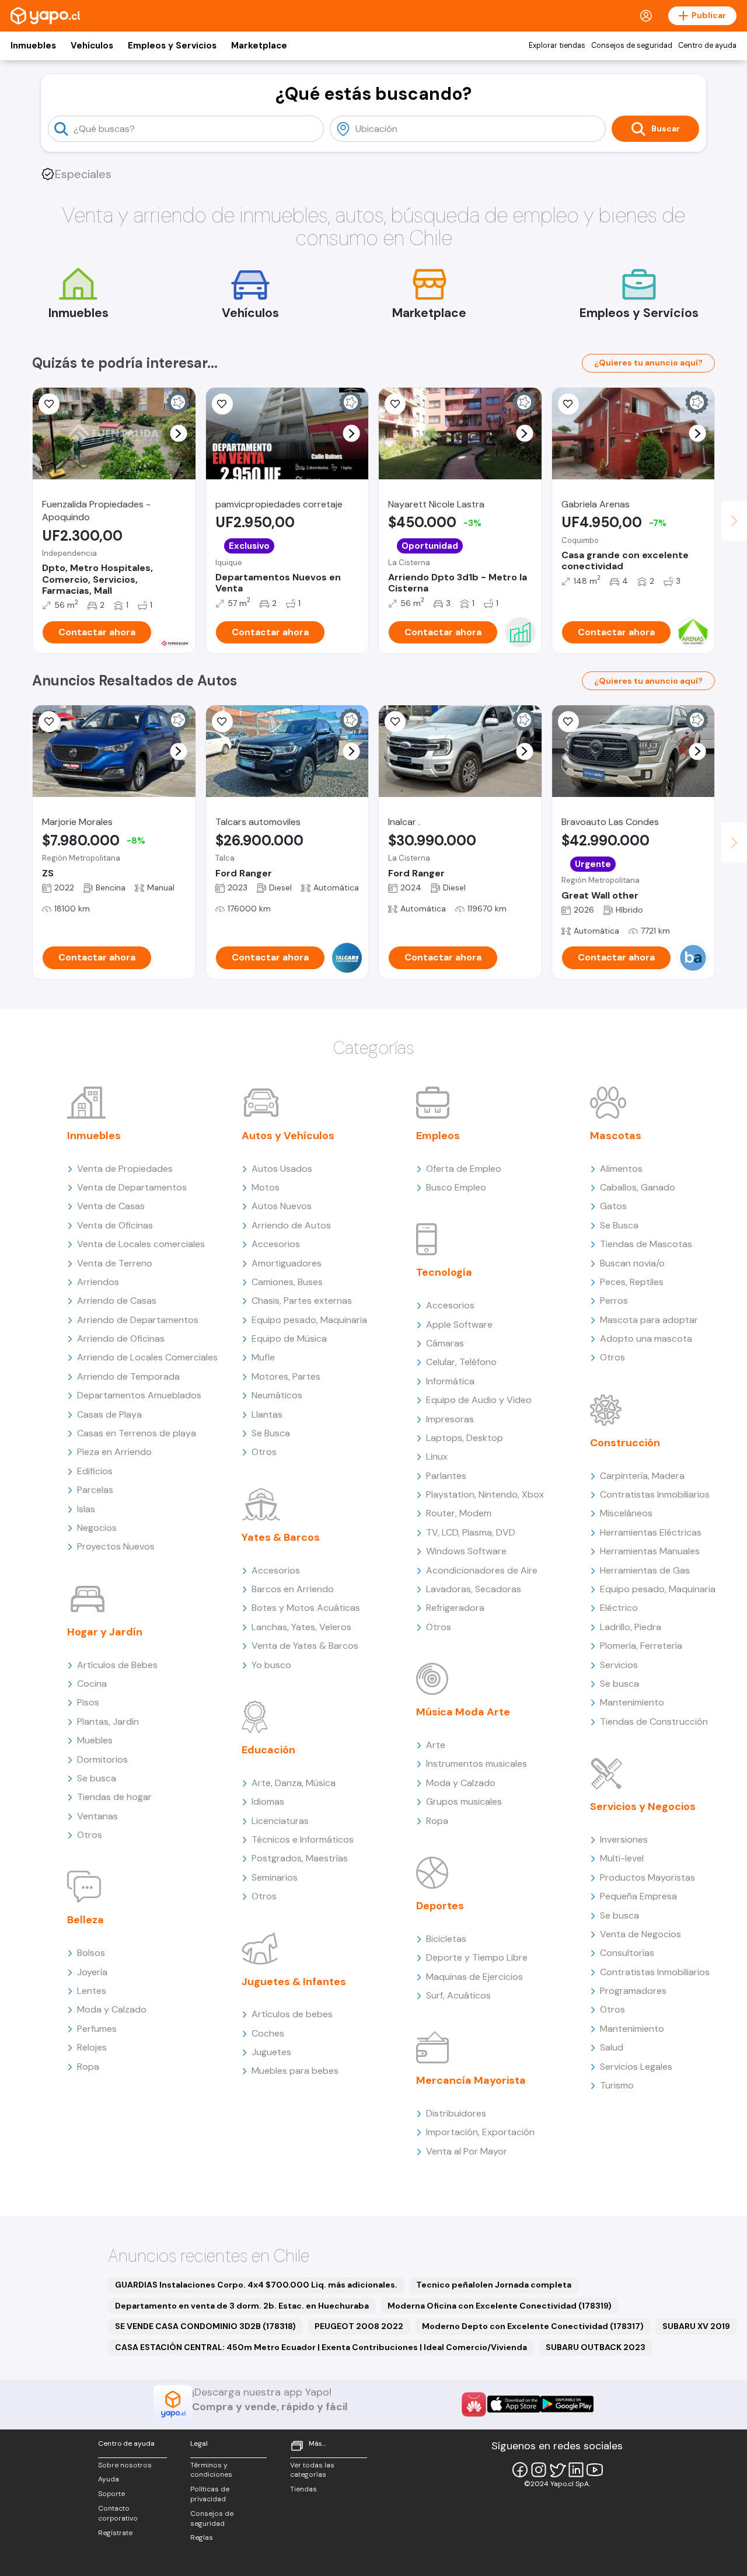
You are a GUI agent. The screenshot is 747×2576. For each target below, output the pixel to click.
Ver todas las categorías (312, 2470)
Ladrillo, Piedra (631, 1627)
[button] (178, 434)
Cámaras (445, 1343)
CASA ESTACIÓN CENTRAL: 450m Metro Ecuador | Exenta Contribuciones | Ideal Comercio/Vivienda (321, 2347)
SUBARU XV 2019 (696, 2326)
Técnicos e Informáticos (303, 1839)
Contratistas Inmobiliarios (655, 1494)
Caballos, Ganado (638, 1187)
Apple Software (459, 1324)
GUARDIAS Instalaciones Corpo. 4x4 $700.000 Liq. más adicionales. (256, 2285)
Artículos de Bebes (117, 1665)
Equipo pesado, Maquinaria (309, 1320)
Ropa (88, 2067)
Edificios (95, 1471)
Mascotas (616, 1136)
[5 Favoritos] (395, 404)
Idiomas (268, 1802)
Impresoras (450, 1419)
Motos (266, 1187)
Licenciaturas (280, 1821)
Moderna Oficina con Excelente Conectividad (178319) (500, 2306)
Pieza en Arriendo (114, 1452)
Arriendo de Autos (291, 1225)
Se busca (97, 1778)
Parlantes (446, 1476)
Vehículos (92, 46)
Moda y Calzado (112, 2009)
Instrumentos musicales (477, 1764)
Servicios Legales (636, 2067)
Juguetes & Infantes (294, 1982)
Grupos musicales (464, 1802)
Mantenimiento (632, 1702)
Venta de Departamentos (132, 1187)
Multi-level (622, 1858)
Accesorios (276, 1244)
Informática (450, 1381)
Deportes (440, 1906)
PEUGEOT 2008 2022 (359, 2326)
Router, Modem (459, 1513)
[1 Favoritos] (222, 404)
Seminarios (275, 1877)
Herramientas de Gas (645, 1570)
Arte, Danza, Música (294, 1783)
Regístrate (115, 2533)
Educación (268, 1750)
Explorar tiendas (557, 46)
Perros (614, 1301)
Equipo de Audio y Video (479, 1400)
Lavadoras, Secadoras (474, 1589)
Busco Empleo (456, 1187)
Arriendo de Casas (117, 1301)
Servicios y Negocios (643, 1806)
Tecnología (444, 1272)
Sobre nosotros (125, 2465)
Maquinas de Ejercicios (474, 1977)
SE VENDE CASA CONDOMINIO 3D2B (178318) (205, 2326)
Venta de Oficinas (115, 1225)
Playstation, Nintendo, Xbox (485, 1494)
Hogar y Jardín (105, 1632)
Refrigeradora (455, 1608)
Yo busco (271, 1665)
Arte (436, 1745)
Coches (268, 2033)
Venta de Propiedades (125, 1169)
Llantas (267, 1414)
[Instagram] (539, 2470)
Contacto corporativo (118, 2513)
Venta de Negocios (640, 1934)
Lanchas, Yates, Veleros (301, 1627)
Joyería (92, 1972)
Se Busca (271, 1433)
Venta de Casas (111, 1206)
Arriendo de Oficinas (121, 1339)
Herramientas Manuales (650, 1551)
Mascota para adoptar (649, 1320)
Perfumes (97, 2029)
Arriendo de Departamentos (138, 1320)
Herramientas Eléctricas (651, 1532)
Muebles (95, 1740)
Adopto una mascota (646, 1339)
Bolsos (91, 1953)
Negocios (97, 1528)
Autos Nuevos (282, 1206)
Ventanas (97, 1816)
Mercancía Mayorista (471, 2080)
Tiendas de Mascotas (646, 1244)
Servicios (619, 1665)
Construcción (625, 1443)
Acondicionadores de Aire (482, 1570)
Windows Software (466, 1551)
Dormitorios (102, 1759)
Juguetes (271, 2052)
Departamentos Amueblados (139, 1395)
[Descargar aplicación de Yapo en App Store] (514, 2404)
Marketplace (259, 46)
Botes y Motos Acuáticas (306, 1608)
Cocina (92, 1684)
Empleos (438, 1136)
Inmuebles (33, 46)
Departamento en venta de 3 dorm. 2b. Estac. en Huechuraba (242, 2306)
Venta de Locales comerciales (141, 1244)
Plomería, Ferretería (641, 1646)
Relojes (92, 2047)
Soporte (111, 2494)
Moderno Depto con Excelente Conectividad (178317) (533, 2326)
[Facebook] (520, 2470)
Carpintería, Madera (642, 1476)
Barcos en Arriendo (293, 1589)
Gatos (613, 1206)
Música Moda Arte (463, 1712)
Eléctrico (619, 1608)
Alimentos (621, 1169)
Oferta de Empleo (464, 1169)
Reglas (202, 2537)
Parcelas (95, 1490)
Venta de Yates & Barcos (305, 1646)
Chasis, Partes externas (302, 1301)
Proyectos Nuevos (116, 1546)
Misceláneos (626, 1513)
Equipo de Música (289, 1339)
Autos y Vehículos (288, 1136)
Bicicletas (446, 1939)
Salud (612, 2047)
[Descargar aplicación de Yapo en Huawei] (474, 2404)
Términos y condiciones (211, 2470)
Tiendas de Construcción (654, 1722)
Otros (90, 1835)
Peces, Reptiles (632, 1282)
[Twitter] (557, 2470)
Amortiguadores (287, 1263)
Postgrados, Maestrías (300, 1858)
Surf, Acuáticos (458, 1995)
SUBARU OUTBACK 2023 (596, 2347)
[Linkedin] (576, 2470)
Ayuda (109, 2479)
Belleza (85, 1920)
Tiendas (303, 2489)
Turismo (617, 2085)
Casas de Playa (109, 1414)
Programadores (633, 1991)
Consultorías (627, 1953)
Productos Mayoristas (647, 1877)
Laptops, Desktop (465, 1438)
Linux (437, 1456)
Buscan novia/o (632, 1263)
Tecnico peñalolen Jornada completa (494, 2285)
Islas (86, 1509)
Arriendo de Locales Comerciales (147, 1357)
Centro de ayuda (707, 46)
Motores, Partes (286, 1376)
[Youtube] (595, 2470)
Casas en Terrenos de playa (137, 1433)
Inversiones (624, 1839)
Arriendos (98, 1282)
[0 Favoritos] (49, 404)
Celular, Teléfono (461, 1362)
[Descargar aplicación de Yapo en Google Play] (567, 2404)
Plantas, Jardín (108, 1722)
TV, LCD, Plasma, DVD (471, 1532)
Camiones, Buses (287, 1282)
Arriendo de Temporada (128, 1376)
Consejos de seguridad (632, 46)
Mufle (263, 1357)
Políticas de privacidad (210, 2494)
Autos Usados (282, 1169)
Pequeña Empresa (638, 1896)
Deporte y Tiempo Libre (477, 1957)
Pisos (88, 1702)
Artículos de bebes (292, 2014)
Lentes (92, 1991)
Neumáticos (277, 1395)
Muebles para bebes (295, 2071)
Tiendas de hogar (114, 1797)
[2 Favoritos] (568, 404)
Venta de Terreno (115, 1263)
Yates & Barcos (281, 1537)
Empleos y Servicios (172, 46)
